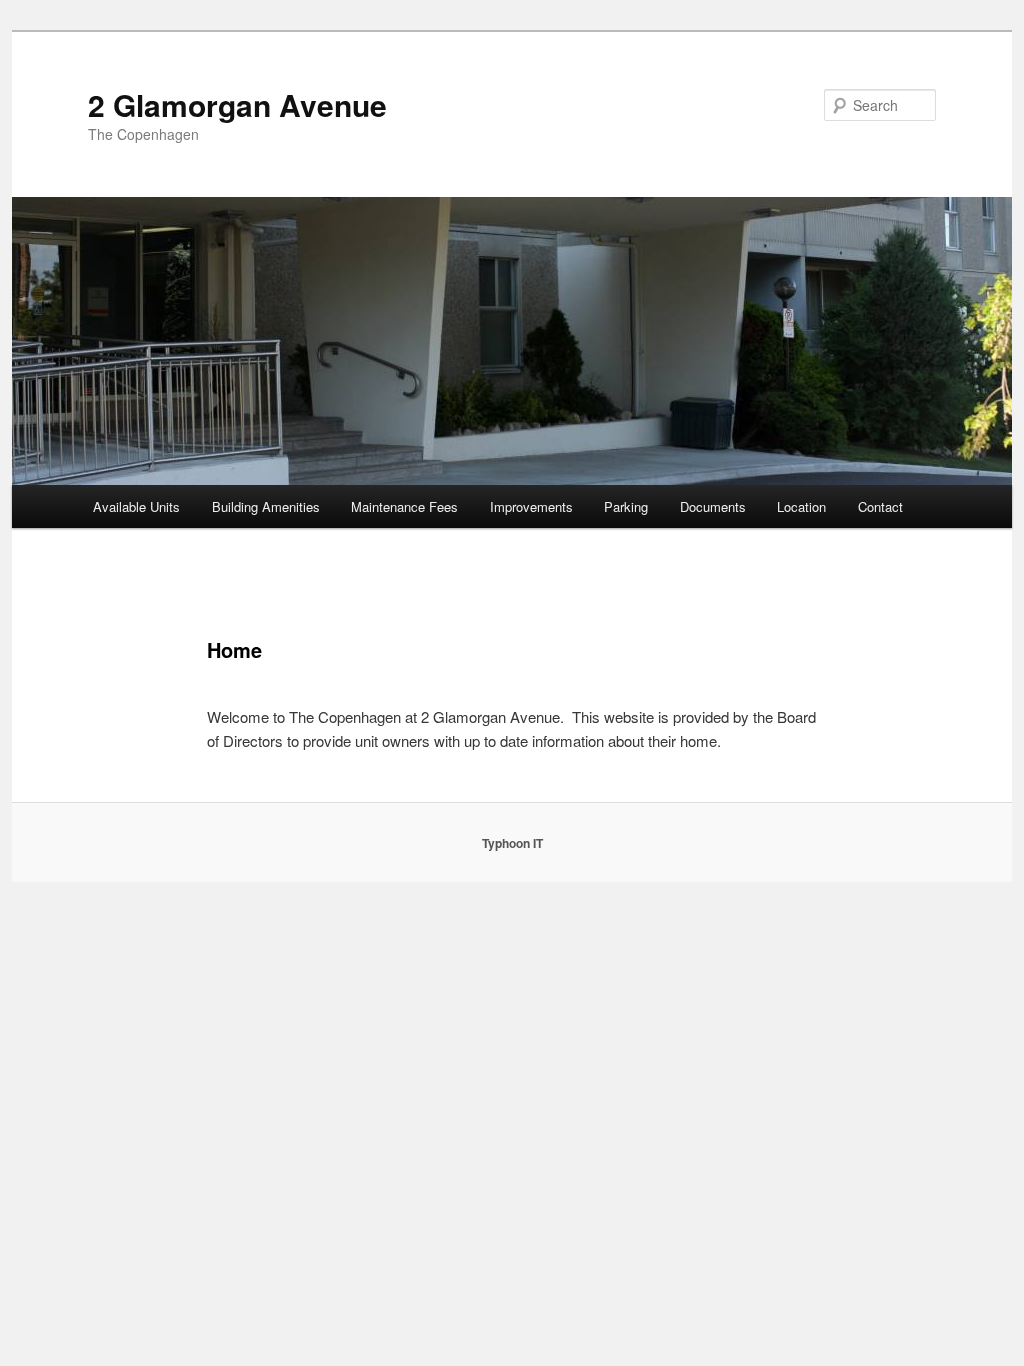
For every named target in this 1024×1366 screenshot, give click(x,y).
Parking (626, 506)
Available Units (136, 506)
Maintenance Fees (404, 506)
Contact (880, 506)
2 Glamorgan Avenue (237, 104)
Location (801, 506)
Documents (713, 506)
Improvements (531, 506)
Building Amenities (266, 506)
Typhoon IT (512, 843)
